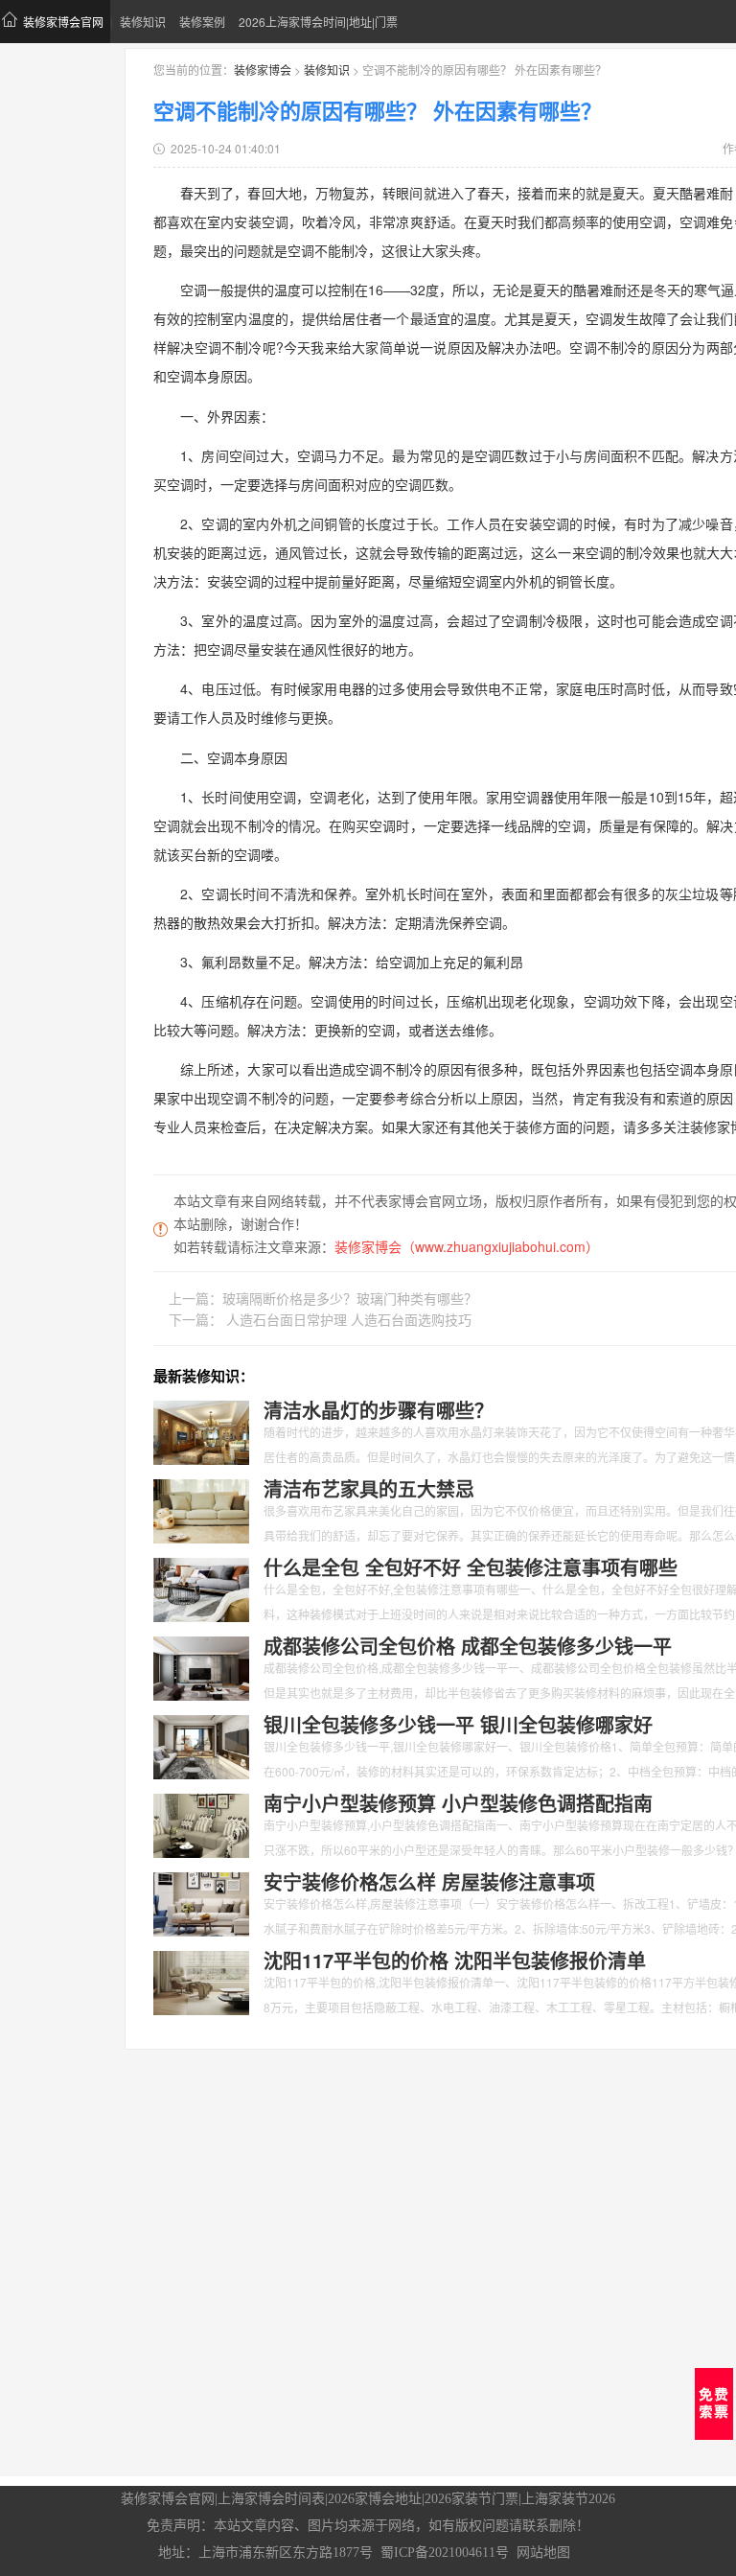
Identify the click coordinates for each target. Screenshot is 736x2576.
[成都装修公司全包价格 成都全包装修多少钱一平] (201, 1666)
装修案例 (202, 22)
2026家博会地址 (375, 2499)
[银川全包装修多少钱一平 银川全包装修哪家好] (201, 1745)
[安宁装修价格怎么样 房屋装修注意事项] (201, 1902)
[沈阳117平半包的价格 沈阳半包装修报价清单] (201, 1981)
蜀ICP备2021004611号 (445, 2553)
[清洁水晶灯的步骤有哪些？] (201, 1430)
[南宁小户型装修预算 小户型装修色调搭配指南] (201, 1823)
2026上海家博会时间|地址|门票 (318, 22)
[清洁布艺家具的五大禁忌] (201, 1509)
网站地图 (543, 2553)
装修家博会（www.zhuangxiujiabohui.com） (467, 1246)
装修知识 (143, 22)
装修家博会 (263, 70)
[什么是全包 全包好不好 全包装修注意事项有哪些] (201, 1588)
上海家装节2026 (568, 2499)
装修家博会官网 (63, 22)
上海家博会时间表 (271, 2499)
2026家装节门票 (471, 2499)
